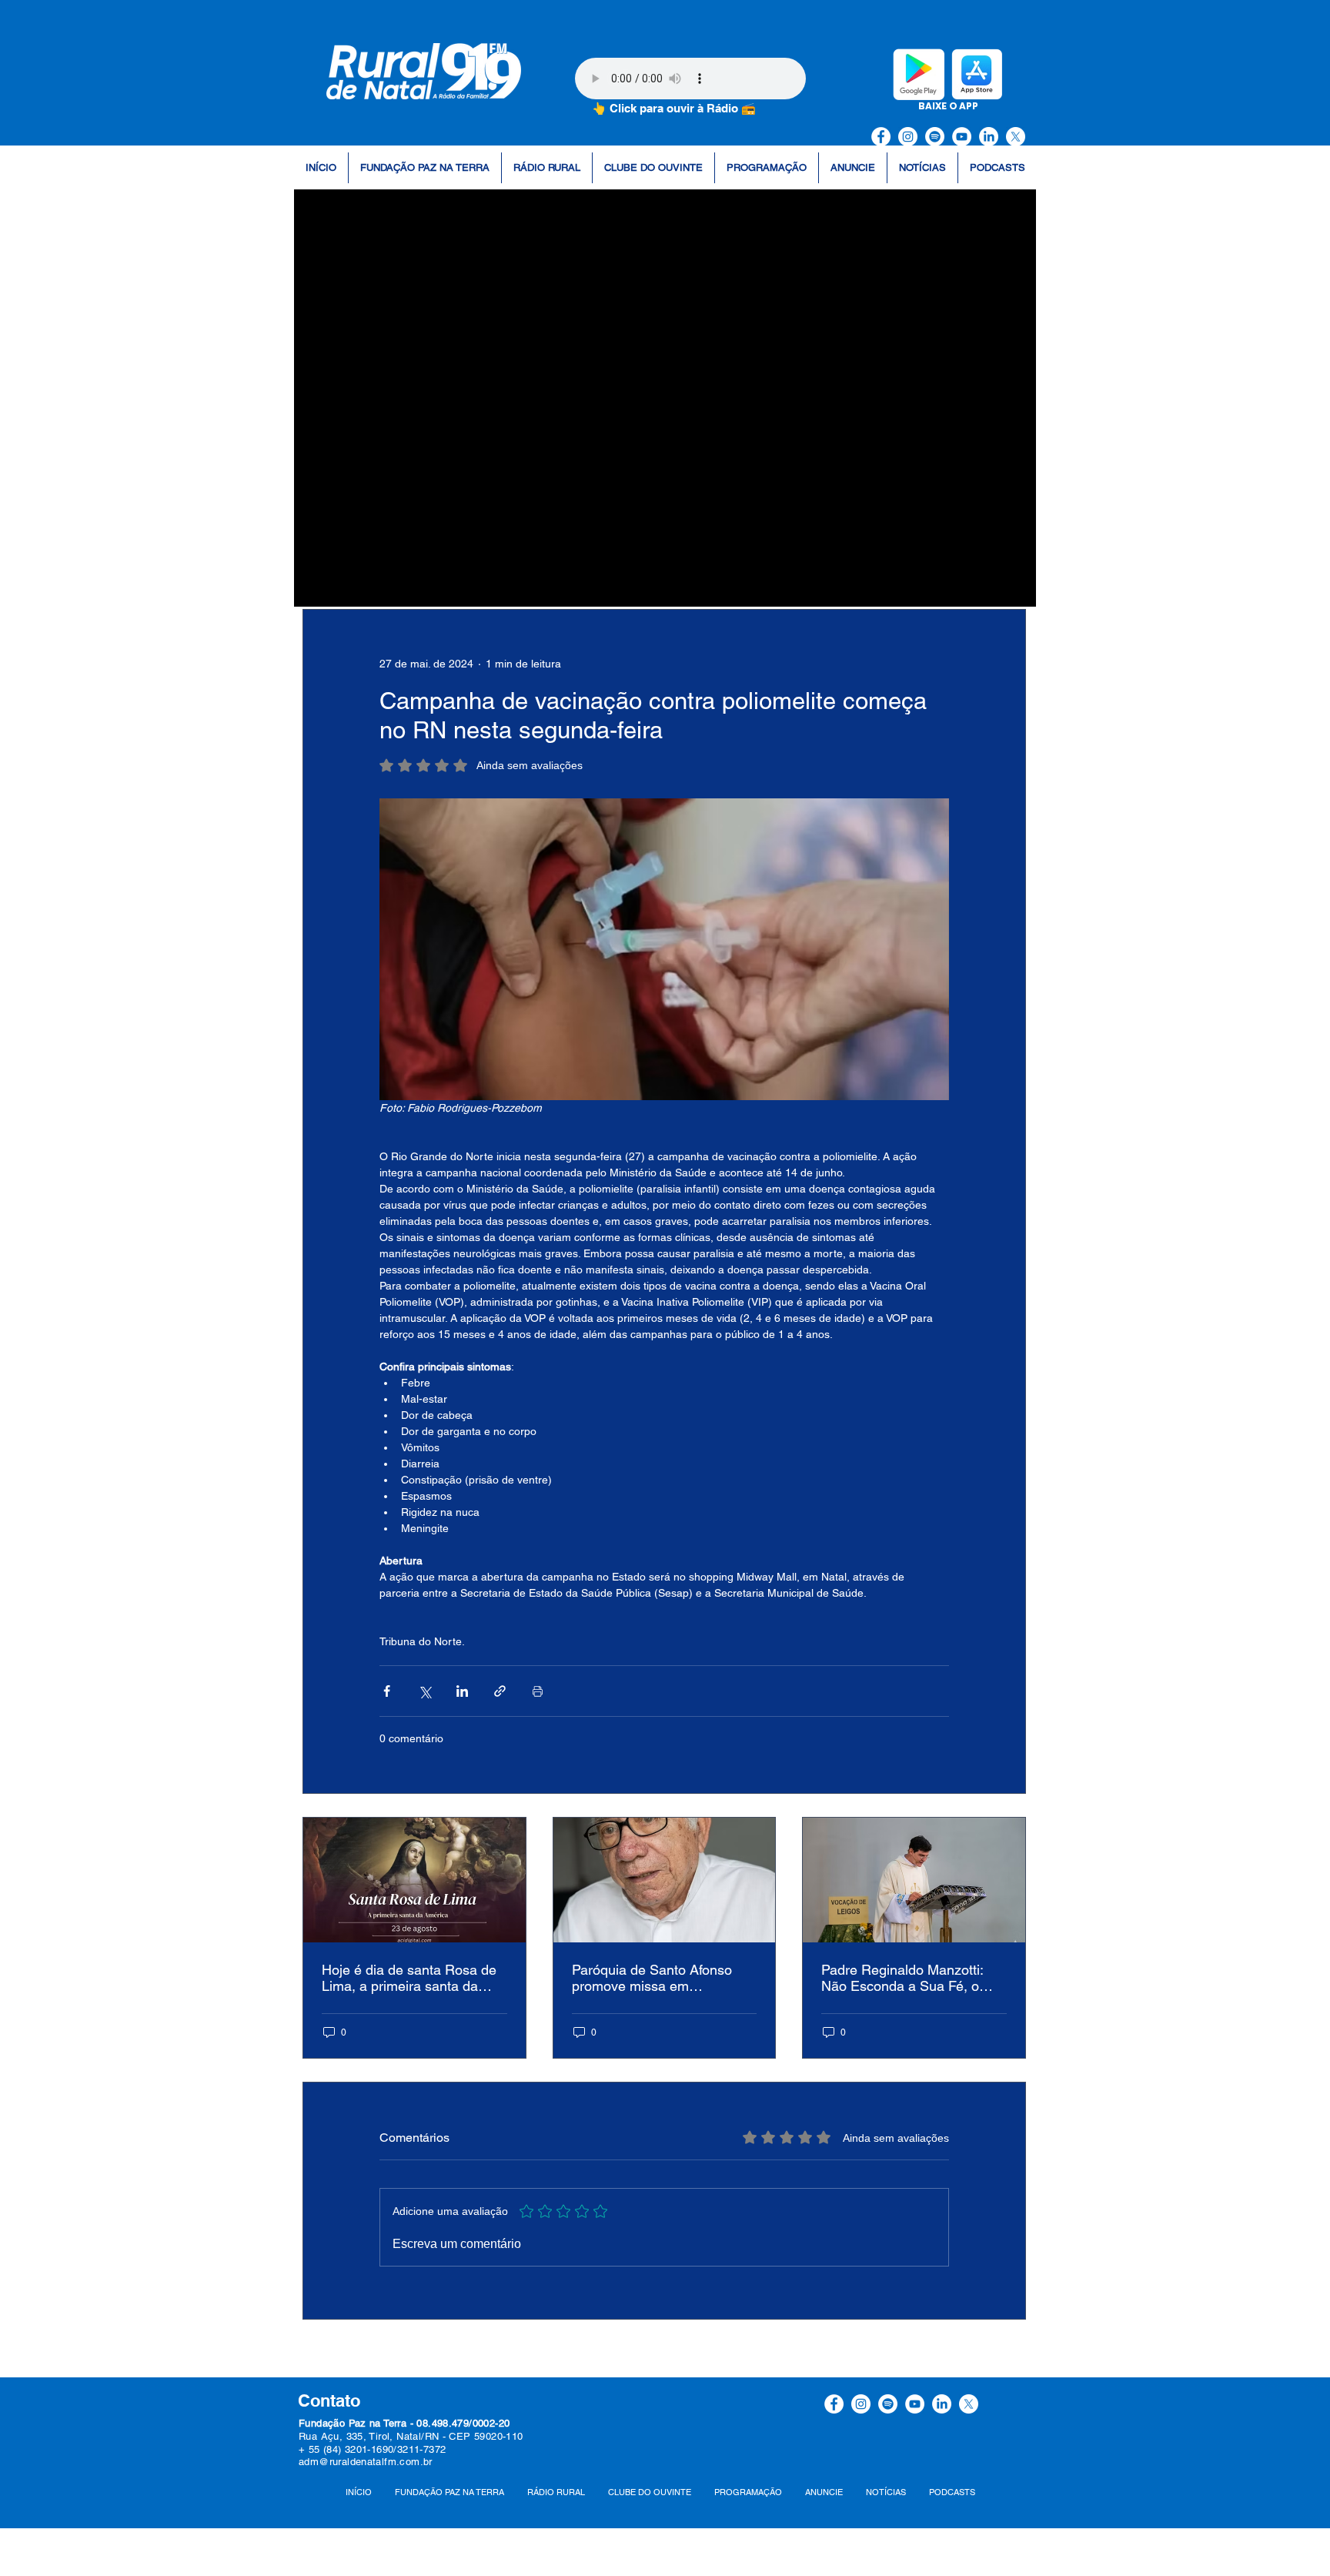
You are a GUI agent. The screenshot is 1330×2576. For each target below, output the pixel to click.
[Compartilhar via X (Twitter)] (424, 1691)
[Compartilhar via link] (500, 1691)
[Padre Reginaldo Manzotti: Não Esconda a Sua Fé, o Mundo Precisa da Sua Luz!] (914, 1880)
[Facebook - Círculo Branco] (881, 137)
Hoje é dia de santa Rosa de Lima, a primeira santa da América (409, 1978)
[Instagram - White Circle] (908, 137)
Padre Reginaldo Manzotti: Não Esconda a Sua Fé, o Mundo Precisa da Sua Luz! (906, 1978)
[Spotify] (935, 137)
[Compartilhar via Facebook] (387, 1691)
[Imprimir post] (538, 1691)
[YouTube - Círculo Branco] (962, 137)
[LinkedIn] (989, 137)
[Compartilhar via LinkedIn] (462, 1691)
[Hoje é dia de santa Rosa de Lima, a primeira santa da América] (414, 1880)
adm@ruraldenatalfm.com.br (366, 2462)
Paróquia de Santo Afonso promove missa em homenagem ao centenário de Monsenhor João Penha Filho (664, 1978)
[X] (1016, 137)
